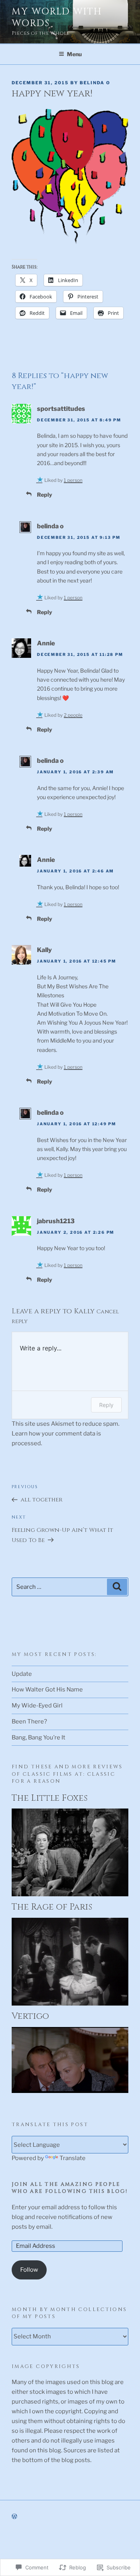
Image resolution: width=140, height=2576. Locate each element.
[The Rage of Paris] (70, 2004)
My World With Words (57, 18)
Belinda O (95, 83)
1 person (73, 480)
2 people (73, 715)
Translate (73, 2158)
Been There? (29, 1721)
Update (22, 1674)
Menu (74, 54)
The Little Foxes (50, 1798)
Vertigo (30, 2016)
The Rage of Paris (52, 1907)
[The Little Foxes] (70, 1894)
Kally (44, 950)
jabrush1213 (56, 1221)
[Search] (117, 1587)
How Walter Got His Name (47, 1690)
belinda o (50, 526)
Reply (45, 495)
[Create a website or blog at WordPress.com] (14, 2516)
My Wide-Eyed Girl (37, 1705)
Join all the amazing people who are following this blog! (70, 2188)
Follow (29, 2270)
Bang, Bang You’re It (38, 1737)
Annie (46, 643)
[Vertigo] (70, 2091)
